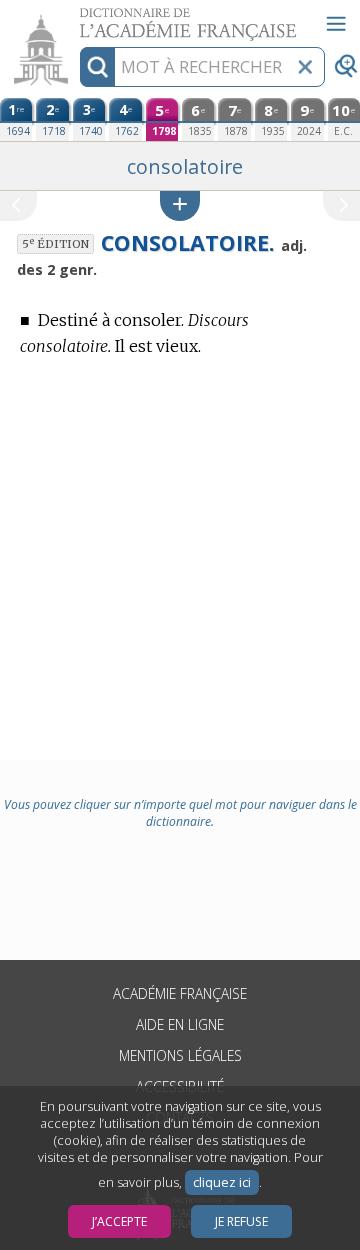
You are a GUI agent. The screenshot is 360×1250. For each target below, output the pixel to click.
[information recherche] (97, 67)
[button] (180, 205)
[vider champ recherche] (305, 67)
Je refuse (241, 1221)
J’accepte (119, 1221)
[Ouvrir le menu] (336, 24)
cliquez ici (222, 1182)
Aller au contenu (77, 17)
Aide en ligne (180, 1024)
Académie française (180, 993)
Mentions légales (180, 1055)
